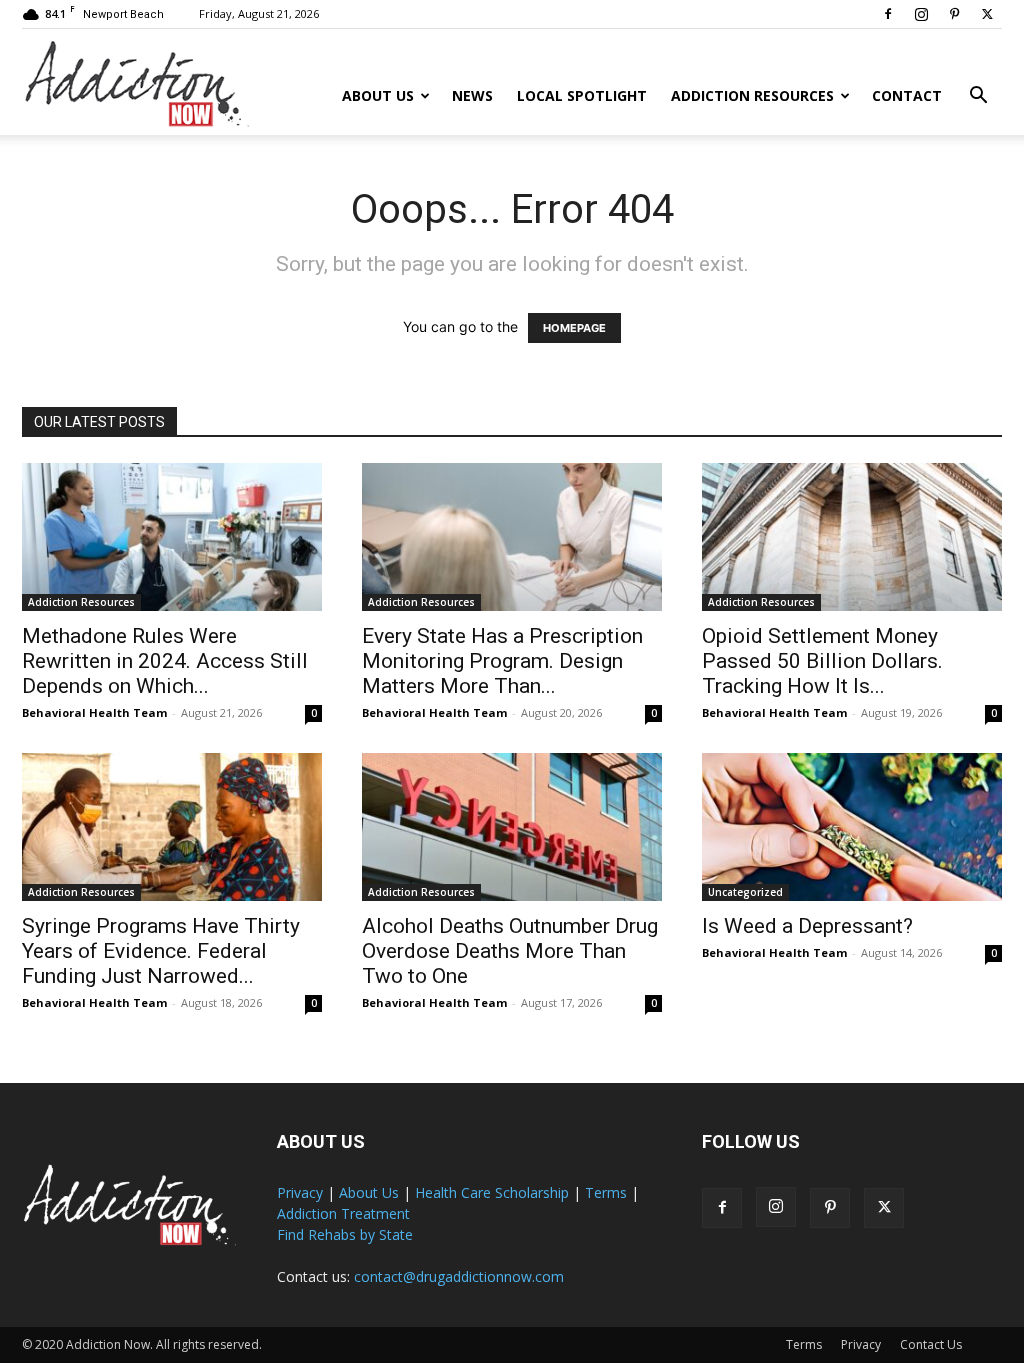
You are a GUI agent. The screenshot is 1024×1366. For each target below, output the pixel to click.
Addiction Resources (752, 95)
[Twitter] (987, 14)
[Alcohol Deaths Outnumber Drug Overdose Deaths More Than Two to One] (512, 827)
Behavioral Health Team (94, 712)
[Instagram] (921, 14)
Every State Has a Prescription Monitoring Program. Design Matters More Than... (502, 661)
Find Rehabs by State (345, 1234)
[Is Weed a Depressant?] (852, 827)
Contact (907, 95)
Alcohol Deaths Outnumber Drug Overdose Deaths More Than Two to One (510, 951)
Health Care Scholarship (492, 1192)
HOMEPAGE (574, 328)
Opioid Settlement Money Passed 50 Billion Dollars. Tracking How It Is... (822, 661)
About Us (378, 95)
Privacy (300, 1192)
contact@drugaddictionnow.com (459, 1276)
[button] (978, 97)
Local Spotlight (582, 95)
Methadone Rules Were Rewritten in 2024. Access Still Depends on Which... (165, 661)
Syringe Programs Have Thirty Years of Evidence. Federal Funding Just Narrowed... (161, 951)
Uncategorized (745, 892)
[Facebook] (888, 14)
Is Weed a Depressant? (807, 926)
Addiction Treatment (343, 1213)
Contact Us (931, 1344)
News (472, 95)
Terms (606, 1192)
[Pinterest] (954, 14)
